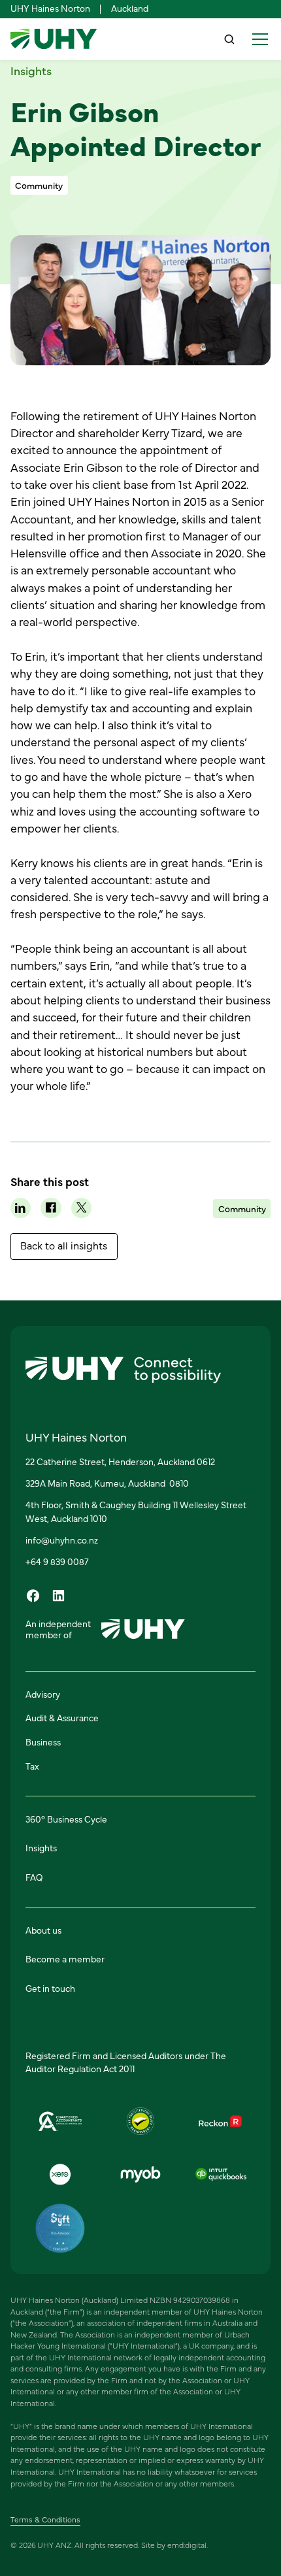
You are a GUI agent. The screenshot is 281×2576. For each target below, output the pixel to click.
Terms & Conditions (45, 2519)
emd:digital (187, 2545)
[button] (257, 39)
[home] (54, 39)
